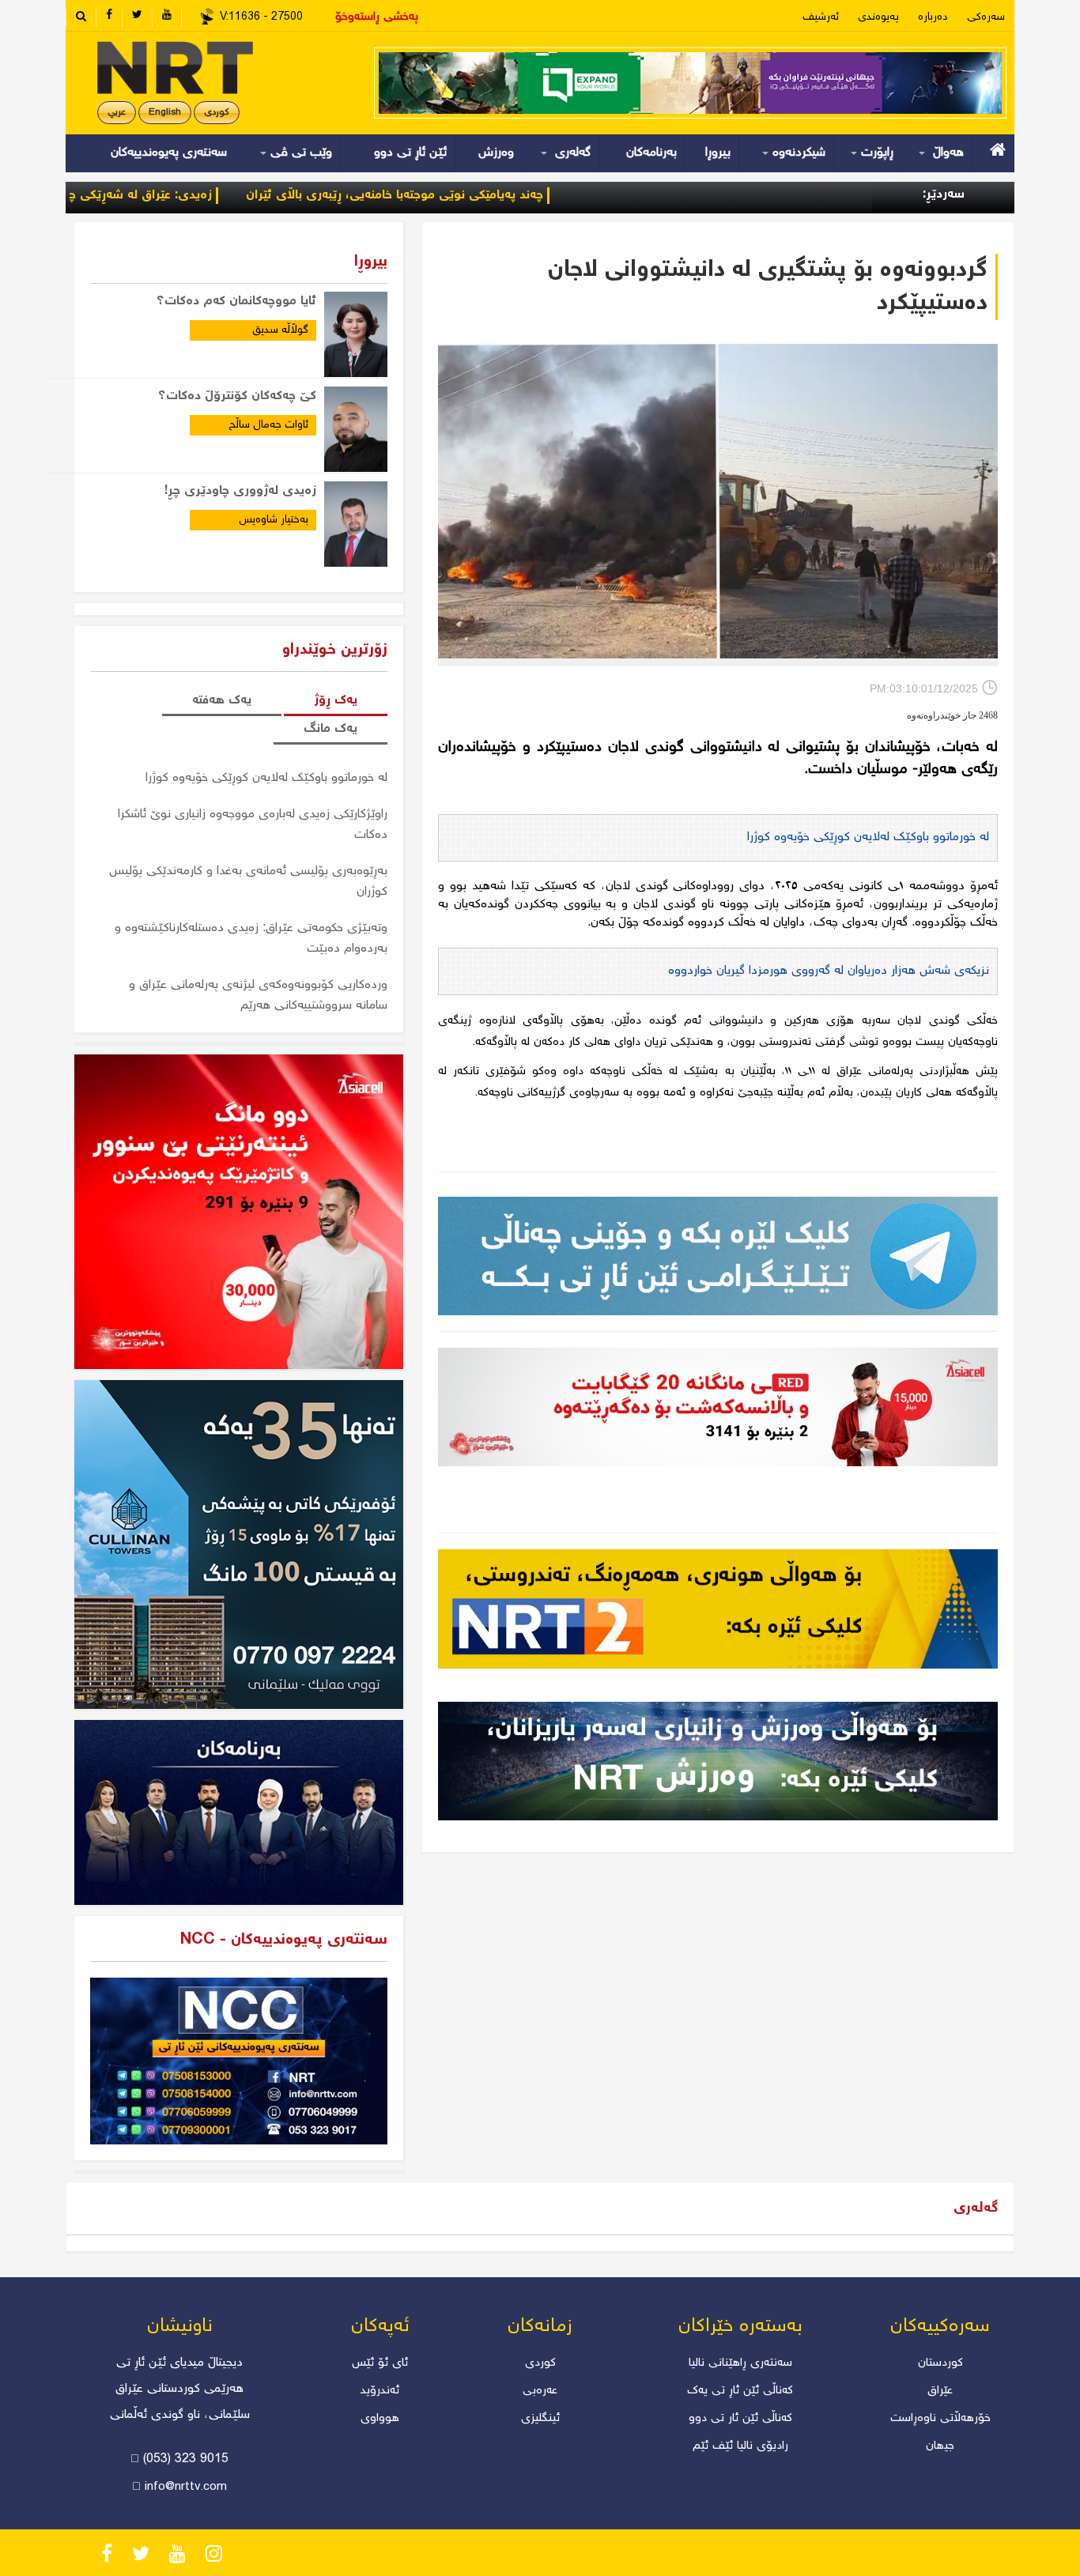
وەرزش (496, 153)
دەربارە (933, 17)
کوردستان (940, 2363)
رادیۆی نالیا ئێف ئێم (740, 2446)
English (165, 113)
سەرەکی (986, 17)
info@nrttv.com (186, 2487)
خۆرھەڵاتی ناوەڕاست (940, 2419)
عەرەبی (540, 2391)
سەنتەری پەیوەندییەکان (169, 153)
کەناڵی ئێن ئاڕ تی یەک (740, 2391)
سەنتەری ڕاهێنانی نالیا (740, 2363)
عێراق (940, 2391)
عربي (117, 113)
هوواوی (380, 2419)
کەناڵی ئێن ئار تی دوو (740, 2419)
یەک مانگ (330, 729)
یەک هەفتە (222, 701)
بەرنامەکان (651, 153)
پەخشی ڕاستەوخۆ (377, 17)
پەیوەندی (878, 17)
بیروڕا (718, 153)
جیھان (940, 2446)
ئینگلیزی (540, 2419)
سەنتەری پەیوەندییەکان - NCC (284, 1940)
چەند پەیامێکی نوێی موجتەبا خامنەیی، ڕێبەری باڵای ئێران (493, 196)
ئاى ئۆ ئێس (380, 2363)
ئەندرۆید (380, 2391)
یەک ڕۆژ (336, 701)
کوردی (217, 113)
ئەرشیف (821, 17)
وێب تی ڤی (299, 153)
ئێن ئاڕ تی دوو (410, 153)
